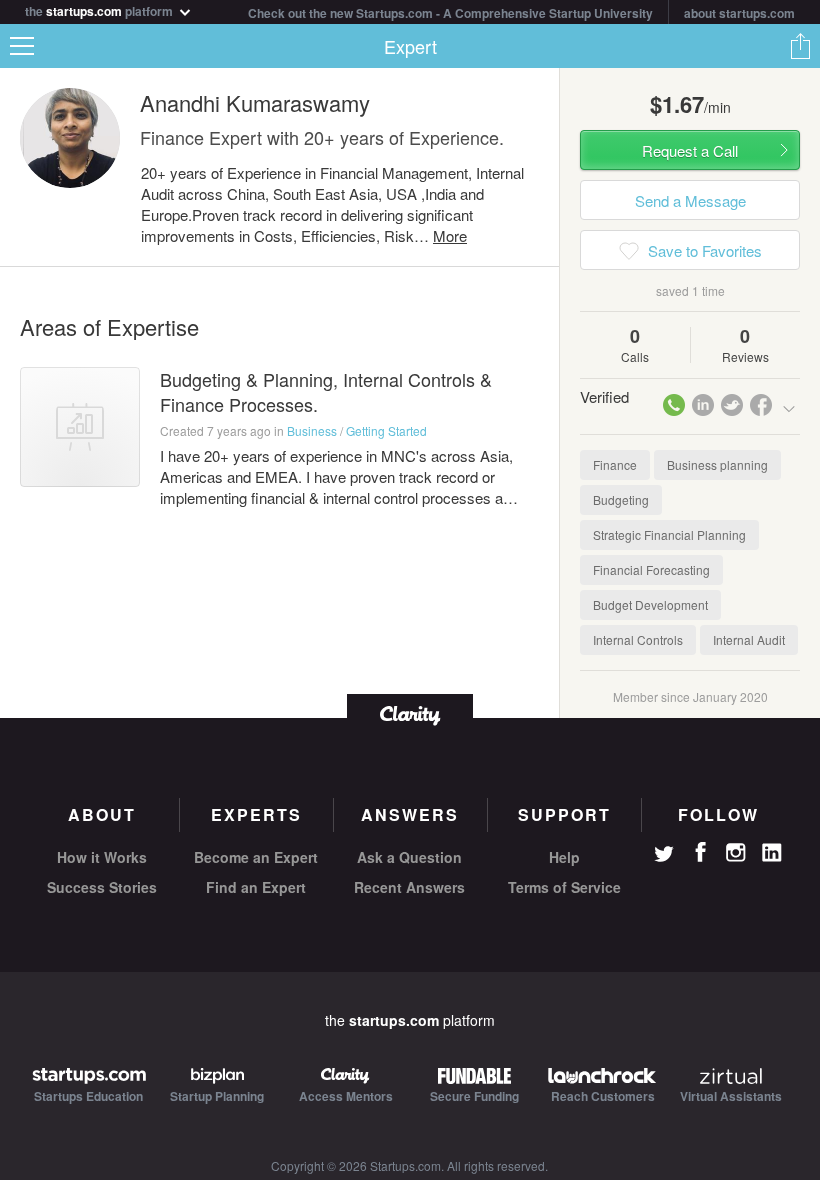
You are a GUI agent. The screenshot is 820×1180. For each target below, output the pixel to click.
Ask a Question (409, 857)
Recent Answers (409, 887)
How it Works (102, 857)
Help (564, 857)
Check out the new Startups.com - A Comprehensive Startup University (450, 13)
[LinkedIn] (772, 853)
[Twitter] (664, 856)
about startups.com (739, 13)
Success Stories (102, 887)
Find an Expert (256, 887)
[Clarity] (410, 713)
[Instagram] (736, 853)
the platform (100, 9)
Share (800, 46)
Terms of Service (564, 887)
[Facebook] (700, 852)
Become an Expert (256, 857)
